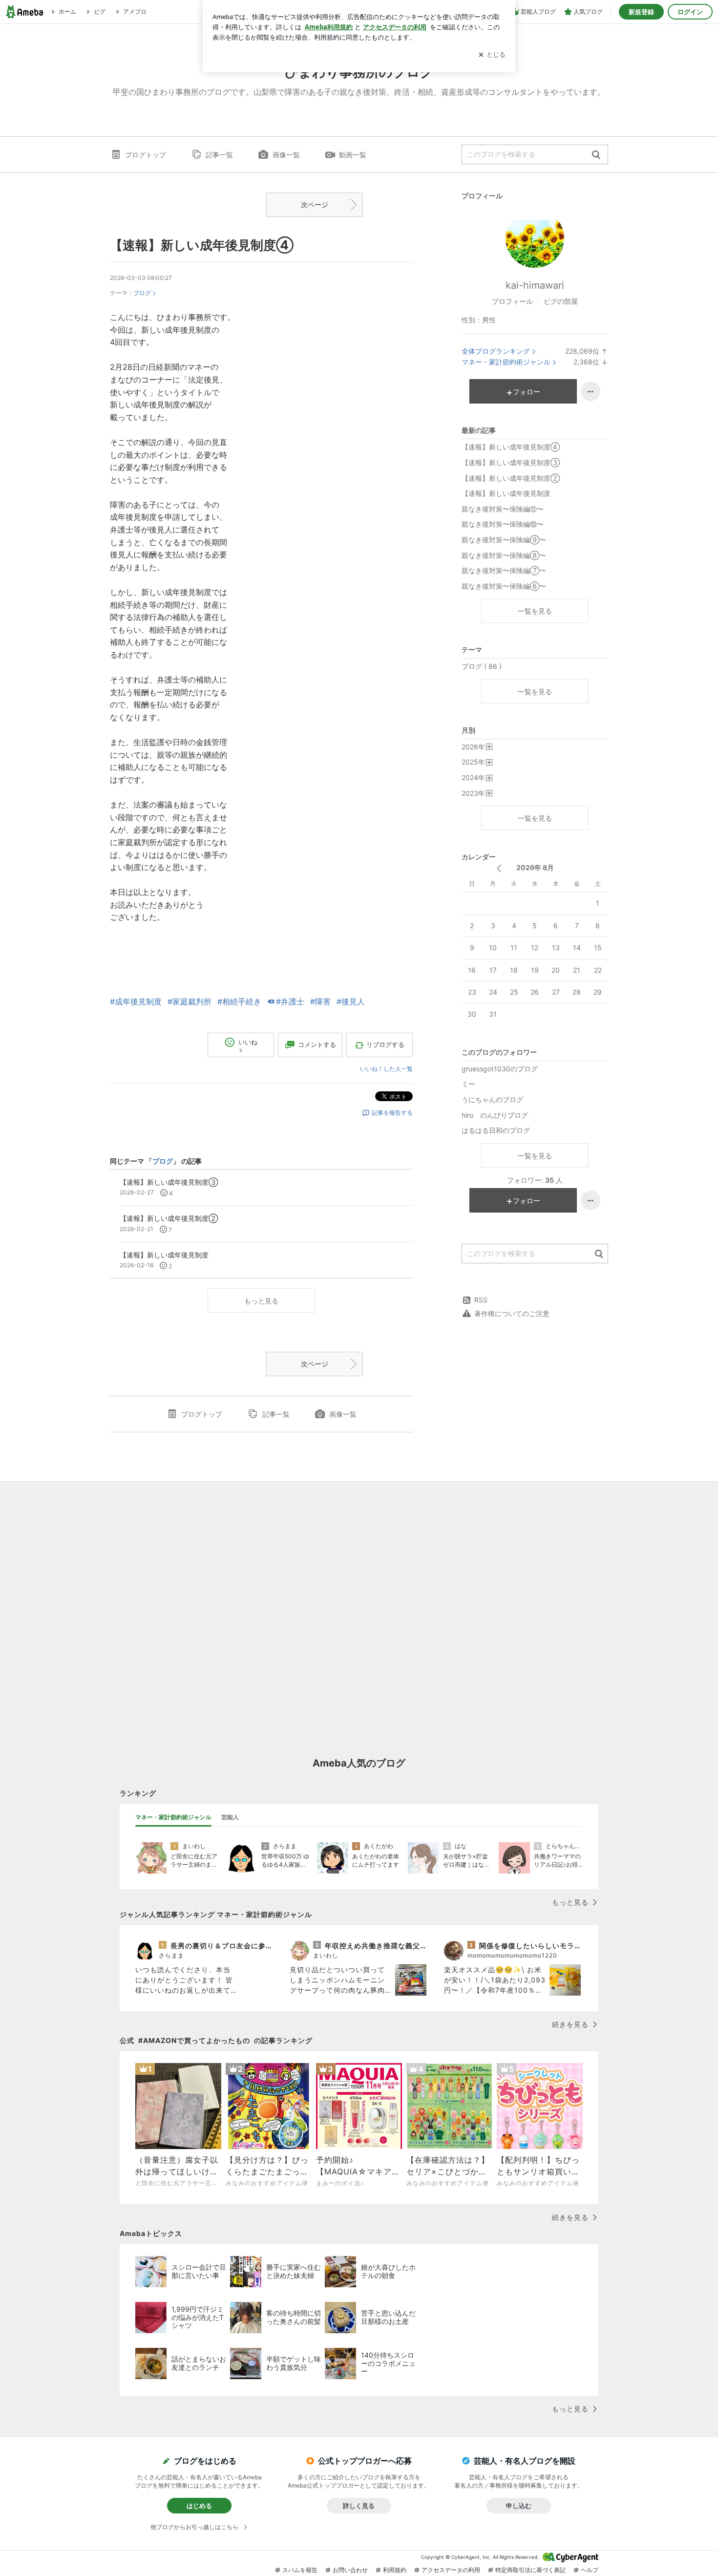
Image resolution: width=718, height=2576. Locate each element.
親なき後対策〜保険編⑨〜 (504, 540)
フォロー (527, 392)
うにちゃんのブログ (492, 1099)
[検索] (596, 155)
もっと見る (261, 1301)
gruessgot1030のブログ (500, 1069)
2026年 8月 (535, 867)
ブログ (142, 293)
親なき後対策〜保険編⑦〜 (504, 570)
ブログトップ (146, 155)
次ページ (315, 204)
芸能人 (230, 1817)
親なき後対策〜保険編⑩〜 (503, 524)
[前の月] (499, 868)
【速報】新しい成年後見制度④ (202, 245)
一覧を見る (535, 611)
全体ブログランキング (496, 351)
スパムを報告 (300, 2570)
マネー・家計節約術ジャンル (506, 362)
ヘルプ (590, 2570)
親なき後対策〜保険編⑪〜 (503, 509)
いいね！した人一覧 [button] (386, 1069)
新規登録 (641, 12)
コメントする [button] (317, 1044)
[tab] (173, 1817)
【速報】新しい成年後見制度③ (511, 462)
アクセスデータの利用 (451, 2570)
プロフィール (512, 301)
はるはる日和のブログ (496, 1130)
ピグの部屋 (561, 301)
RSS (481, 1300)
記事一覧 (219, 155)
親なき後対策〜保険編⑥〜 (504, 586)
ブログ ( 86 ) (482, 666)
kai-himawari (535, 285)
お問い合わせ (350, 2570)
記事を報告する (392, 1113)
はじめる (199, 2506)
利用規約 (395, 2570)
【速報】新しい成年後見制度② (511, 478)
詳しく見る (359, 2506)
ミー (468, 1084)
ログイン (690, 12)
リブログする (385, 1044)
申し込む (519, 2506)
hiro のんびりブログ (495, 1115)
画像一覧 (286, 155)
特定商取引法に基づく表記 (530, 2570)
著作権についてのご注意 (512, 1313)
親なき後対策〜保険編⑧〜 (504, 555)
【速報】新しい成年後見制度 (506, 493)
